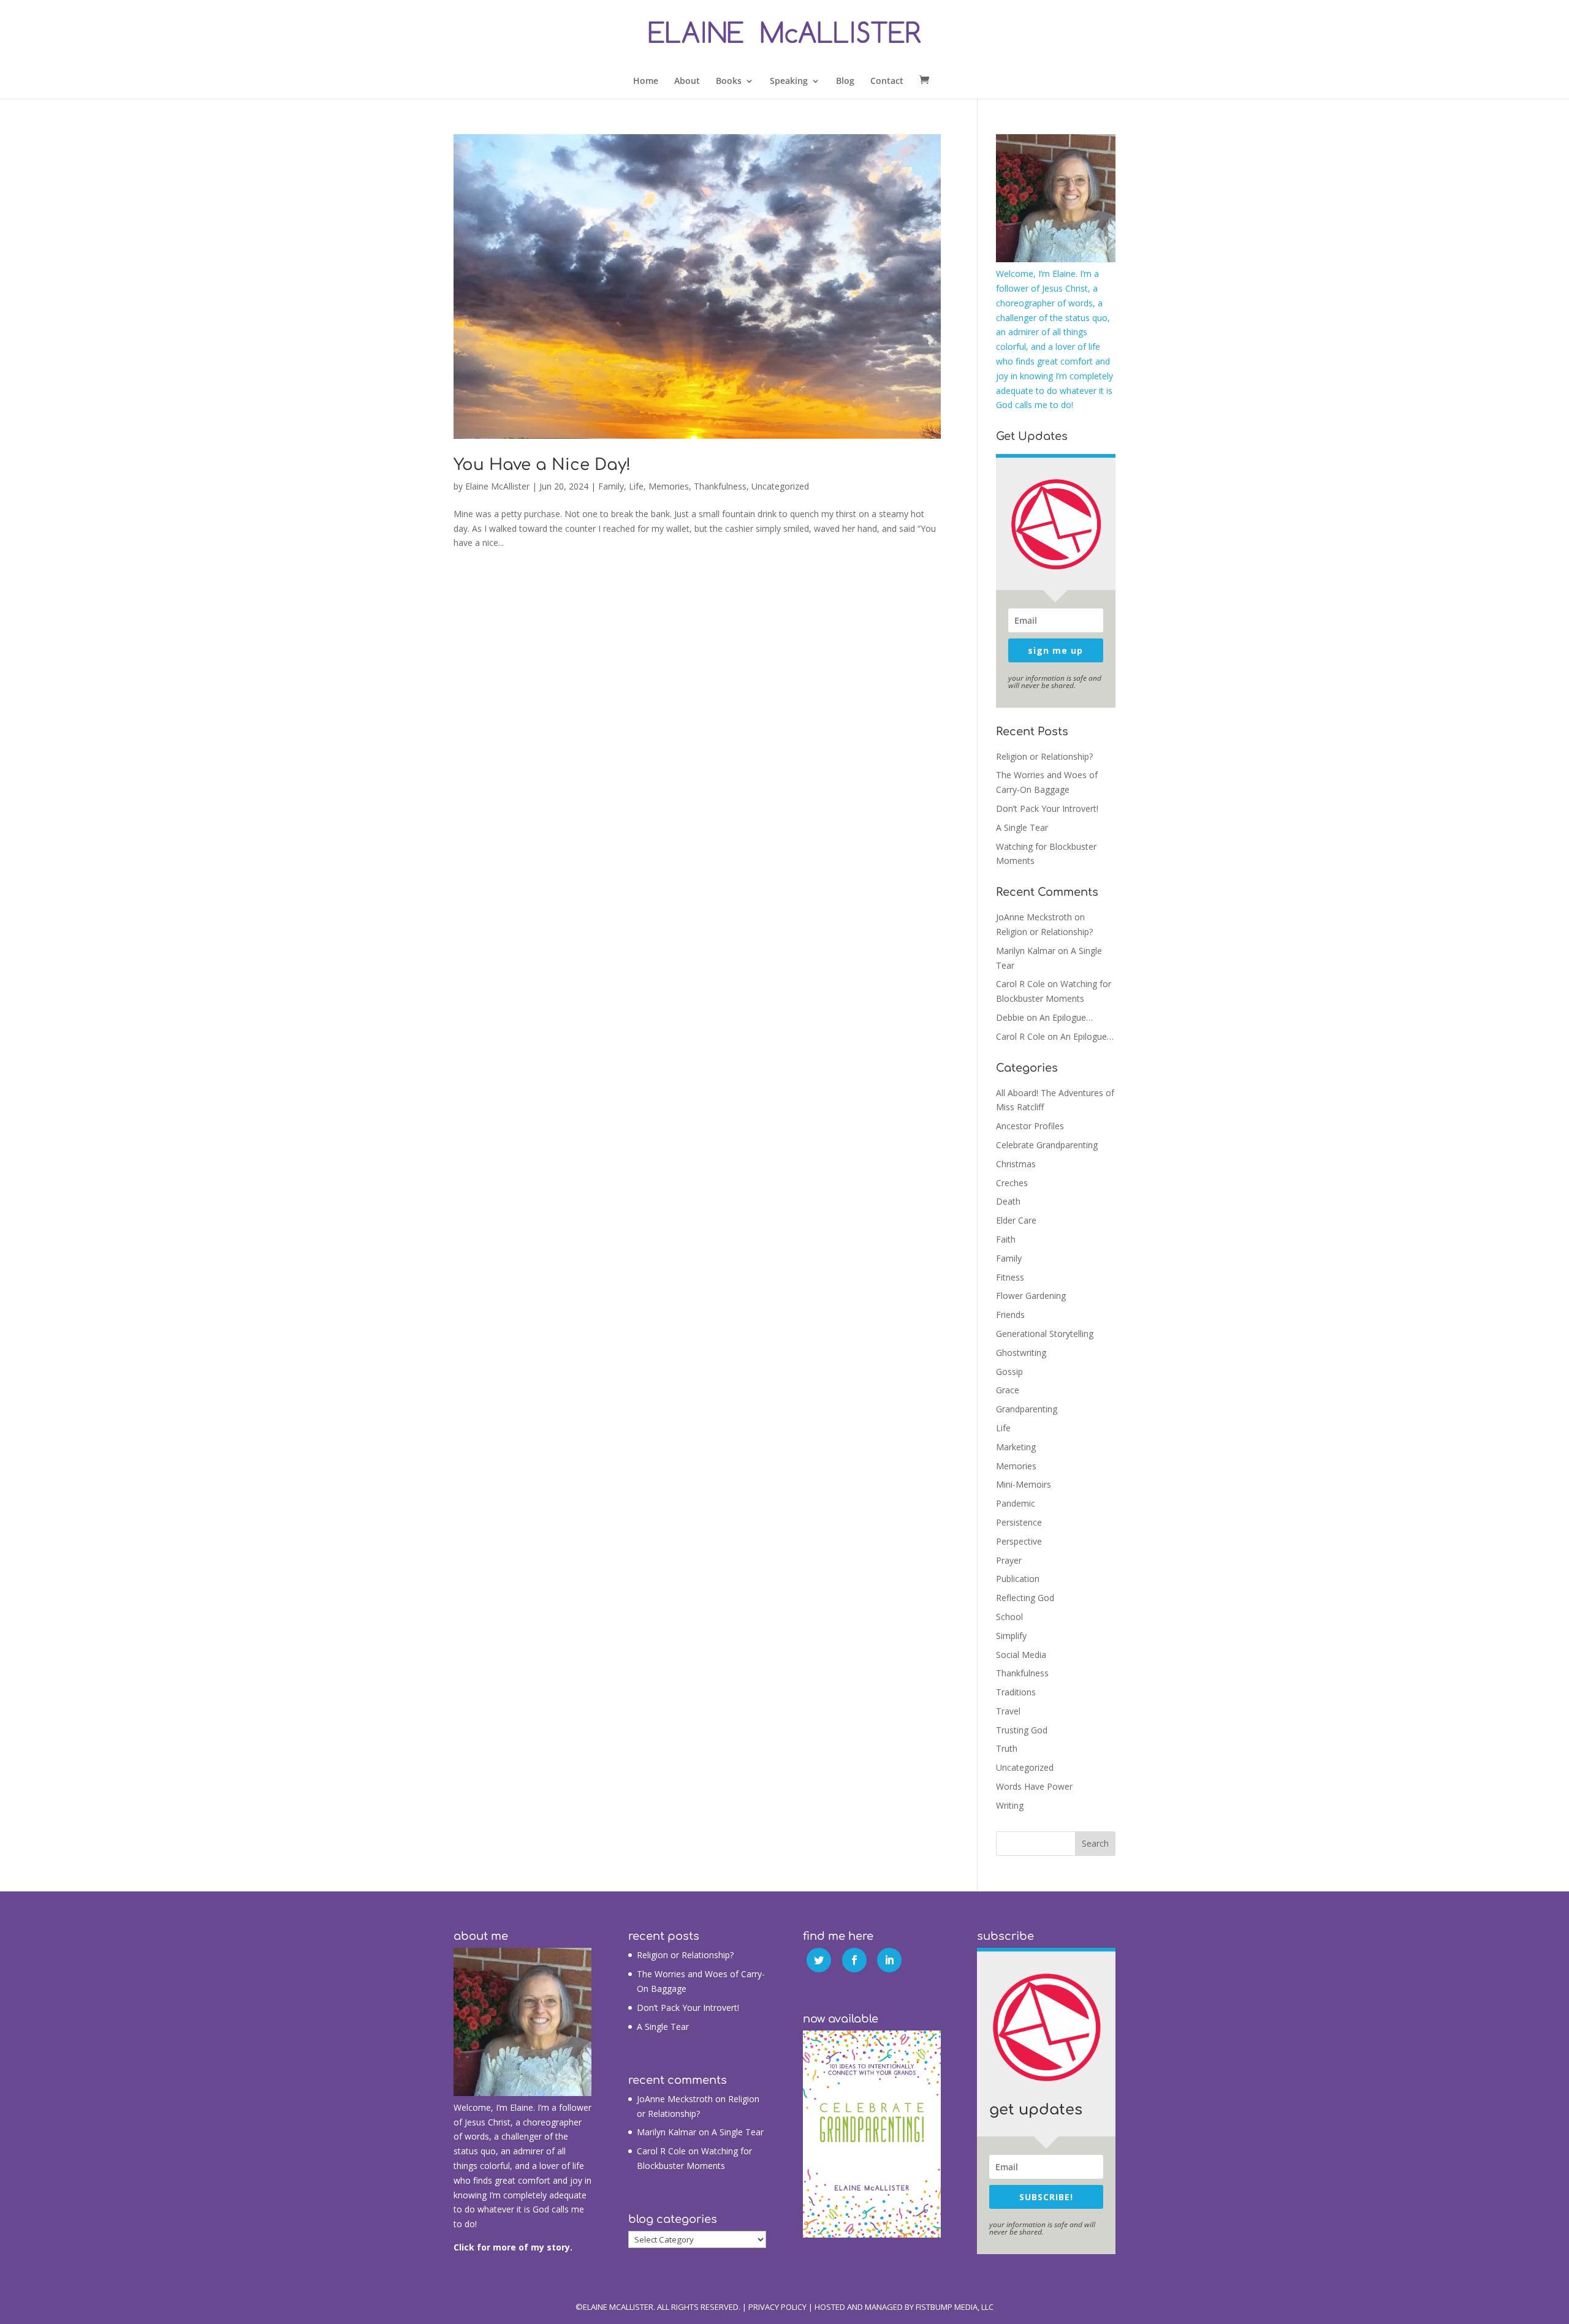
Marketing (1016, 1447)
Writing (1010, 1805)
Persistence (1019, 1522)
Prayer (1009, 1560)
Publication (1018, 1579)
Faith (1006, 1239)
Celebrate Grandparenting (1047, 1145)
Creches (1012, 1183)
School (1009, 1617)
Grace (1008, 1390)
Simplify (1011, 1636)
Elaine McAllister (497, 486)
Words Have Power (1034, 1786)
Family (611, 486)
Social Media (1021, 1655)
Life (636, 486)
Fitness (1010, 1277)
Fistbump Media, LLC (955, 2307)
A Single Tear (1022, 827)
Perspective (1019, 1541)
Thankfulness (720, 486)
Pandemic (1016, 1503)
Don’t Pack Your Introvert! (1047, 808)
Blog (845, 81)
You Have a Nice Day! (542, 465)
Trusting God (1022, 1730)
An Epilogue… (1066, 1017)
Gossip (1009, 1372)
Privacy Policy (777, 2307)
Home (646, 81)
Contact (887, 81)
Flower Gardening (1031, 1296)
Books (729, 81)
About (687, 81)
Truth (1007, 1748)
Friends (1010, 1315)
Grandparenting (1027, 1409)
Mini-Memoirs (1024, 1484)
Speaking (789, 81)
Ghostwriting (1021, 1353)
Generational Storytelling (1045, 1334)
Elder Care (1016, 1220)
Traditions (1016, 1692)
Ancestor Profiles (1030, 1126)
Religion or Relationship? (1044, 756)
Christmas (1016, 1164)
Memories (669, 486)
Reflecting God (1025, 1598)
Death (1008, 1201)
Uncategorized (780, 486)
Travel (1008, 1711)
